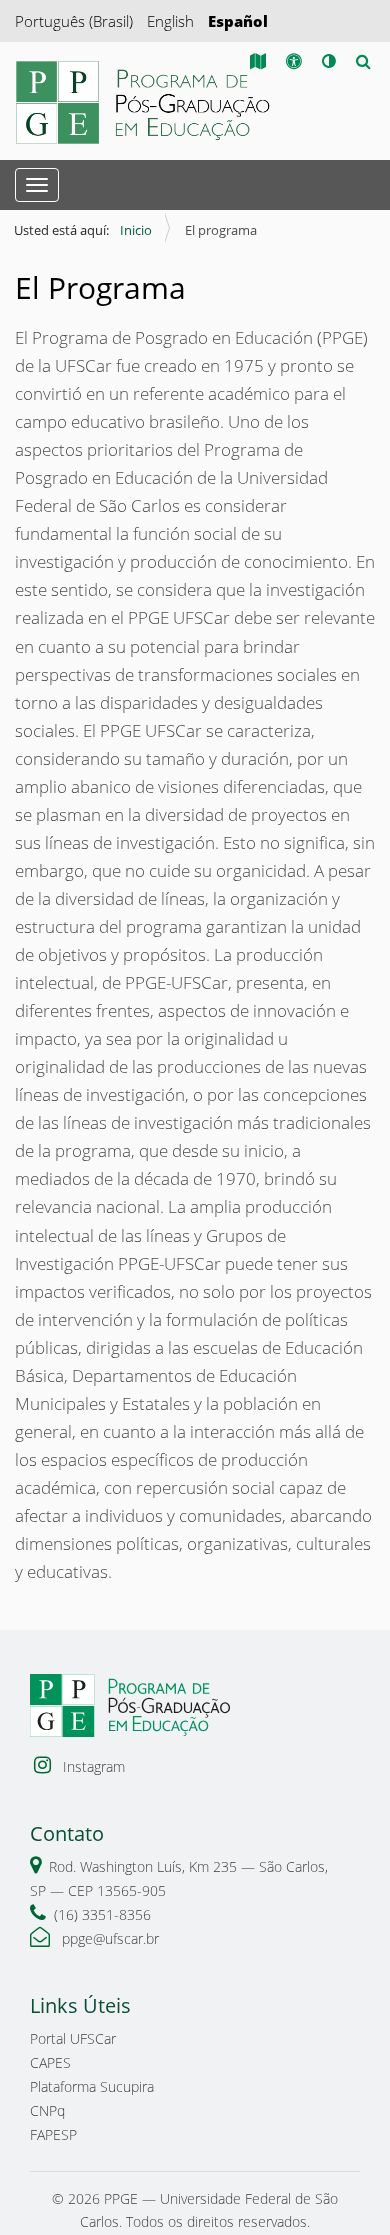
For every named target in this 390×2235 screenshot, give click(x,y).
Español (238, 21)
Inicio (136, 230)
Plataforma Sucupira (92, 2086)
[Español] (145, 102)
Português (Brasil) (74, 21)
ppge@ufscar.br (108, 1938)
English (170, 21)
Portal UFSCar (73, 2038)
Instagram (92, 1766)
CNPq (47, 2110)
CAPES (50, 2062)
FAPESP (53, 2134)
